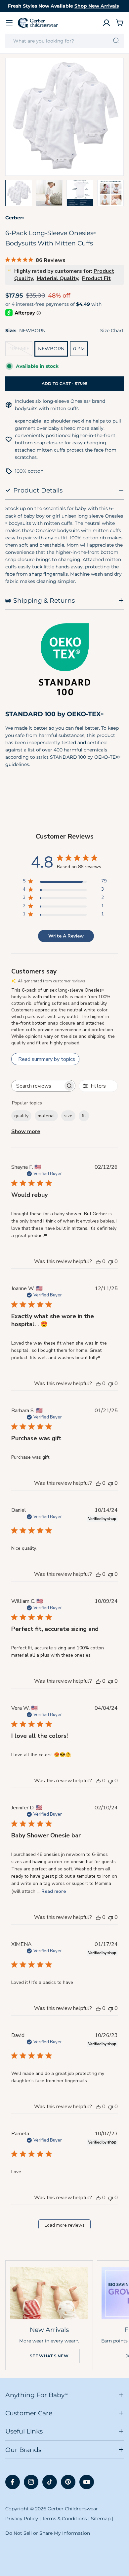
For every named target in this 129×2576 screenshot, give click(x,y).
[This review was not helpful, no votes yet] (110, 1261)
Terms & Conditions (64, 2519)
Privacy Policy (22, 2519)
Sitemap (101, 2519)
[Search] (116, 41)
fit (84, 1116)
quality (21, 1116)
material (46, 1116)
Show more (26, 1131)
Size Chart (112, 331)
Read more (54, 1891)
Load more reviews (65, 2225)
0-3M (79, 349)
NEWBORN (51, 349)
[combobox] (64, 41)
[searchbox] (37, 1086)
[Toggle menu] (9, 23)
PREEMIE (20, 351)
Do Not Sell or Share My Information (48, 2533)
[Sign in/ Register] (107, 23)
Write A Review (66, 936)
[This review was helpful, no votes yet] (98, 1261)
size (68, 1116)
